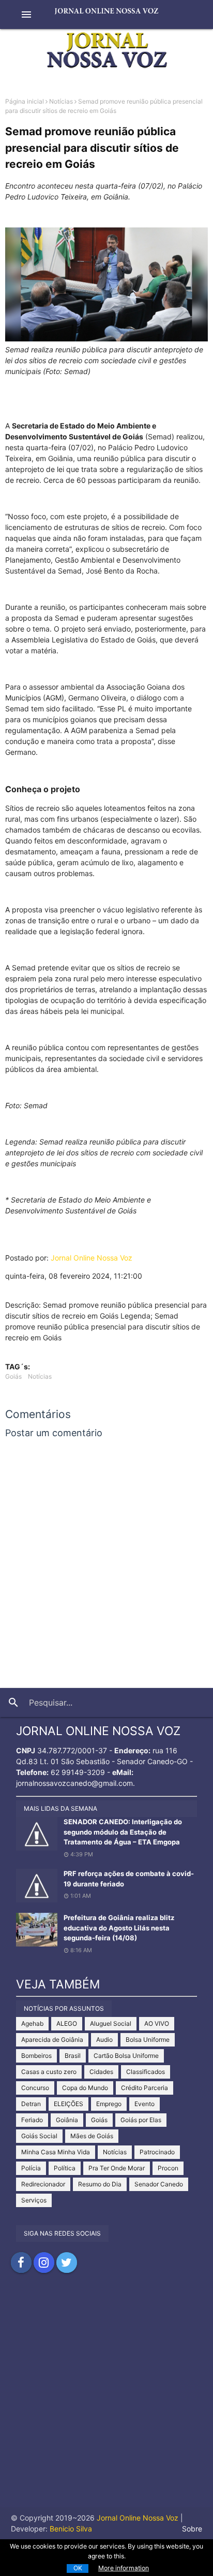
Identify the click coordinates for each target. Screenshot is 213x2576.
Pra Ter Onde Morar (117, 2168)
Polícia (31, 2168)
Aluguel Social (111, 2023)
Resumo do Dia (100, 2184)
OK (78, 2568)
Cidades (101, 2072)
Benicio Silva (71, 2529)
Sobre (192, 2529)
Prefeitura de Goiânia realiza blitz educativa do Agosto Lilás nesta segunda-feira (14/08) (119, 1928)
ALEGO (67, 2023)
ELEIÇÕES (69, 2104)
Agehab (32, 2023)
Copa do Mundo (85, 2088)
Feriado (32, 2120)
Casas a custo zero (49, 2072)
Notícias (61, 101)
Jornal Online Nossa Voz (92, 1258)
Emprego (109, 2104)
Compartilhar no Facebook (21, 2263)
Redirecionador (43, 2184)
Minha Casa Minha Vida (56, 2152)
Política (65, 2168)
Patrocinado (157, 2152)
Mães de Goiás (92, 2136)
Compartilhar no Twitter (67, 2263)
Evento (144, 2104)
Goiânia (67, 2120)
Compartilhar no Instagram (44, 2263)
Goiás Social (39, 2136)
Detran (31, 2104)
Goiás (13, 1376)
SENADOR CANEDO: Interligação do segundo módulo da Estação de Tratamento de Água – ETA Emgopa (123, 1832)
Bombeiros (36, 2056)
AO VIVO (157, 2023)
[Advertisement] (106, 2400)
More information (124, 2568)
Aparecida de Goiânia (52, 2040)
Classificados (146, 2072)
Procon (168, 2168)
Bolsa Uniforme (148, 2040)
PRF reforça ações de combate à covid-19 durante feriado (129, 1879)
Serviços (34, 2200)
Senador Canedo (159, 2184)
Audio (104, 2040)
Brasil (73, 2056)
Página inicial (25, 101)
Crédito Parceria (144, 2088)
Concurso (35, 2088)
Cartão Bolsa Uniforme (126, 2056)
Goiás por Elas (141, 2120)
